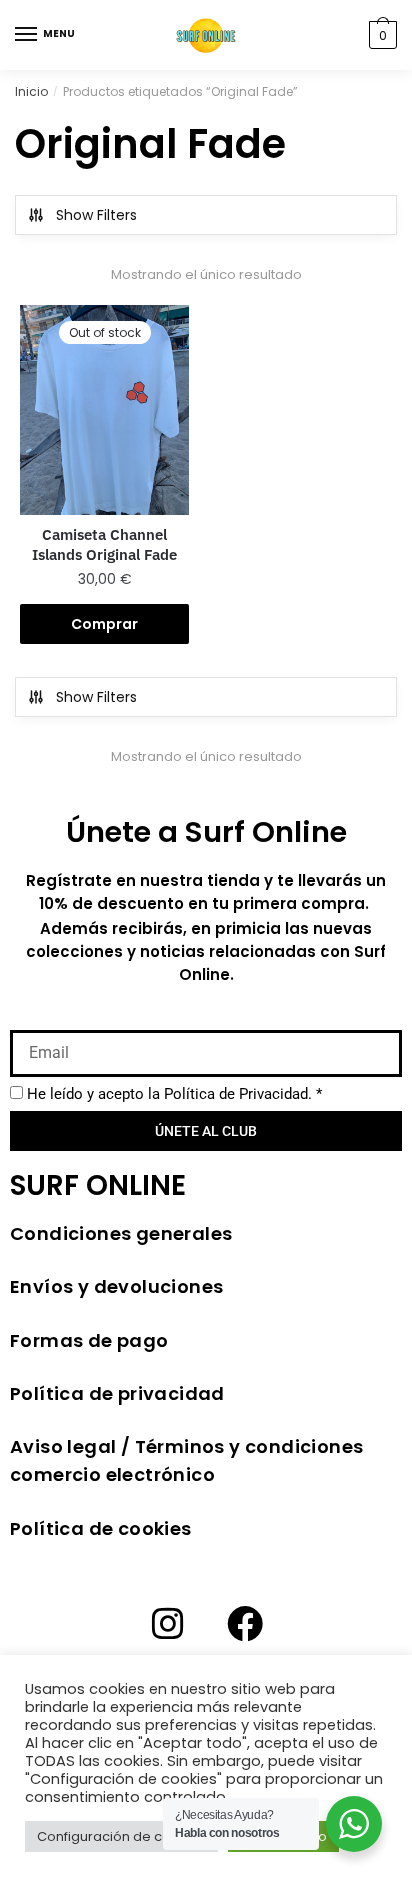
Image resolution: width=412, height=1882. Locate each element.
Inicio (31, 91)
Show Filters (96, 215)
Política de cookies (101, 1528)
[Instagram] (168, 1624)
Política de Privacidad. (238, 1094)
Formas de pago (89, 1340)
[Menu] (27, 35)
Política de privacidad (117, 1393)
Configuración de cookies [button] (121, 1836)
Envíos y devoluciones (116, 1286)
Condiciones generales (121, 1233)
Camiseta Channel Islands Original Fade (104, 544)
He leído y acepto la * (174, 1094)
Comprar (104, 624)
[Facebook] (245, 1624)
